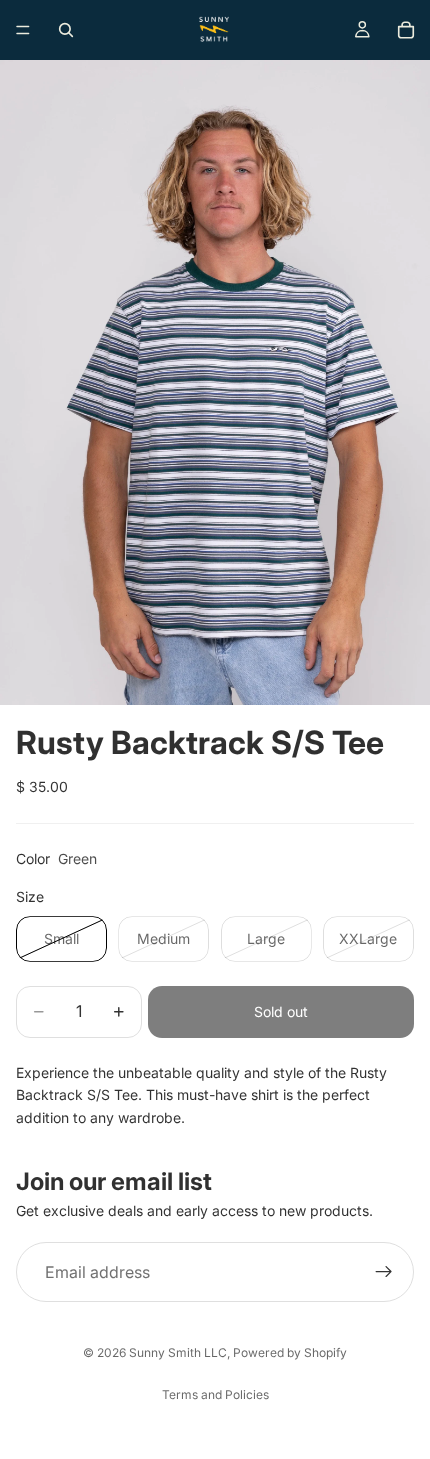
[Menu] (23, 30)
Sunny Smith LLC (178, 1352)
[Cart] (406, 30)
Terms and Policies (215, 1394)
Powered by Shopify (290, 1352)
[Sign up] (384, 1272)
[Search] (66, 30)
